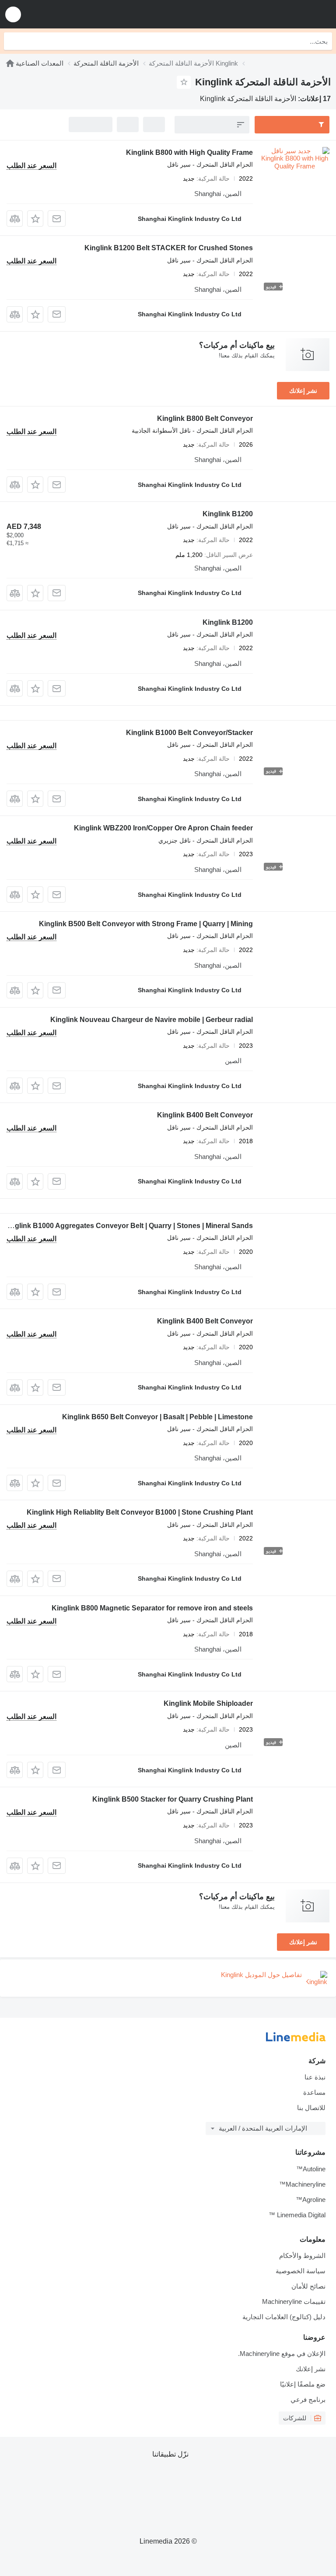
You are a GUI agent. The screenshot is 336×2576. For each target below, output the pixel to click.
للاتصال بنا (311, 2108)
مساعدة (314, 2092)
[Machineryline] (10, 63)
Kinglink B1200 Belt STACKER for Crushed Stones (169, 248)
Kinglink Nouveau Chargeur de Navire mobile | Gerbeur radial (152, 1020)
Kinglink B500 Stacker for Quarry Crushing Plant (173, 1799)
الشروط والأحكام (302, 2256)
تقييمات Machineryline (294, 2301)
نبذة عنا (315, 2077)
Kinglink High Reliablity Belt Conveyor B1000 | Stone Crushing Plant (140, 1512)
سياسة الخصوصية (301, 2271)
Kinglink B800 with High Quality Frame (189, 152)
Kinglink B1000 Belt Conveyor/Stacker (189, 733)
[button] (13, 14)
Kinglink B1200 (228, 514)
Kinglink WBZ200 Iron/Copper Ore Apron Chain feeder (163, 828)
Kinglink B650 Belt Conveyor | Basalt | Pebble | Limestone (157, 1417)
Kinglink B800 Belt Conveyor (205, 418)
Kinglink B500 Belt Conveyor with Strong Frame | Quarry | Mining (146, 924)
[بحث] (13, 41)
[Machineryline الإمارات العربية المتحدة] (275, 14)
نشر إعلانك (303, 391)
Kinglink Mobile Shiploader (208, 1703)
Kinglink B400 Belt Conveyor (205, 1115)
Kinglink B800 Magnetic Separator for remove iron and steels (152, 1608)
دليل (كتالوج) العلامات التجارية (284, 2317)
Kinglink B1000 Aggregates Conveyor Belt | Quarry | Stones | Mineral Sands (128, 1226)
